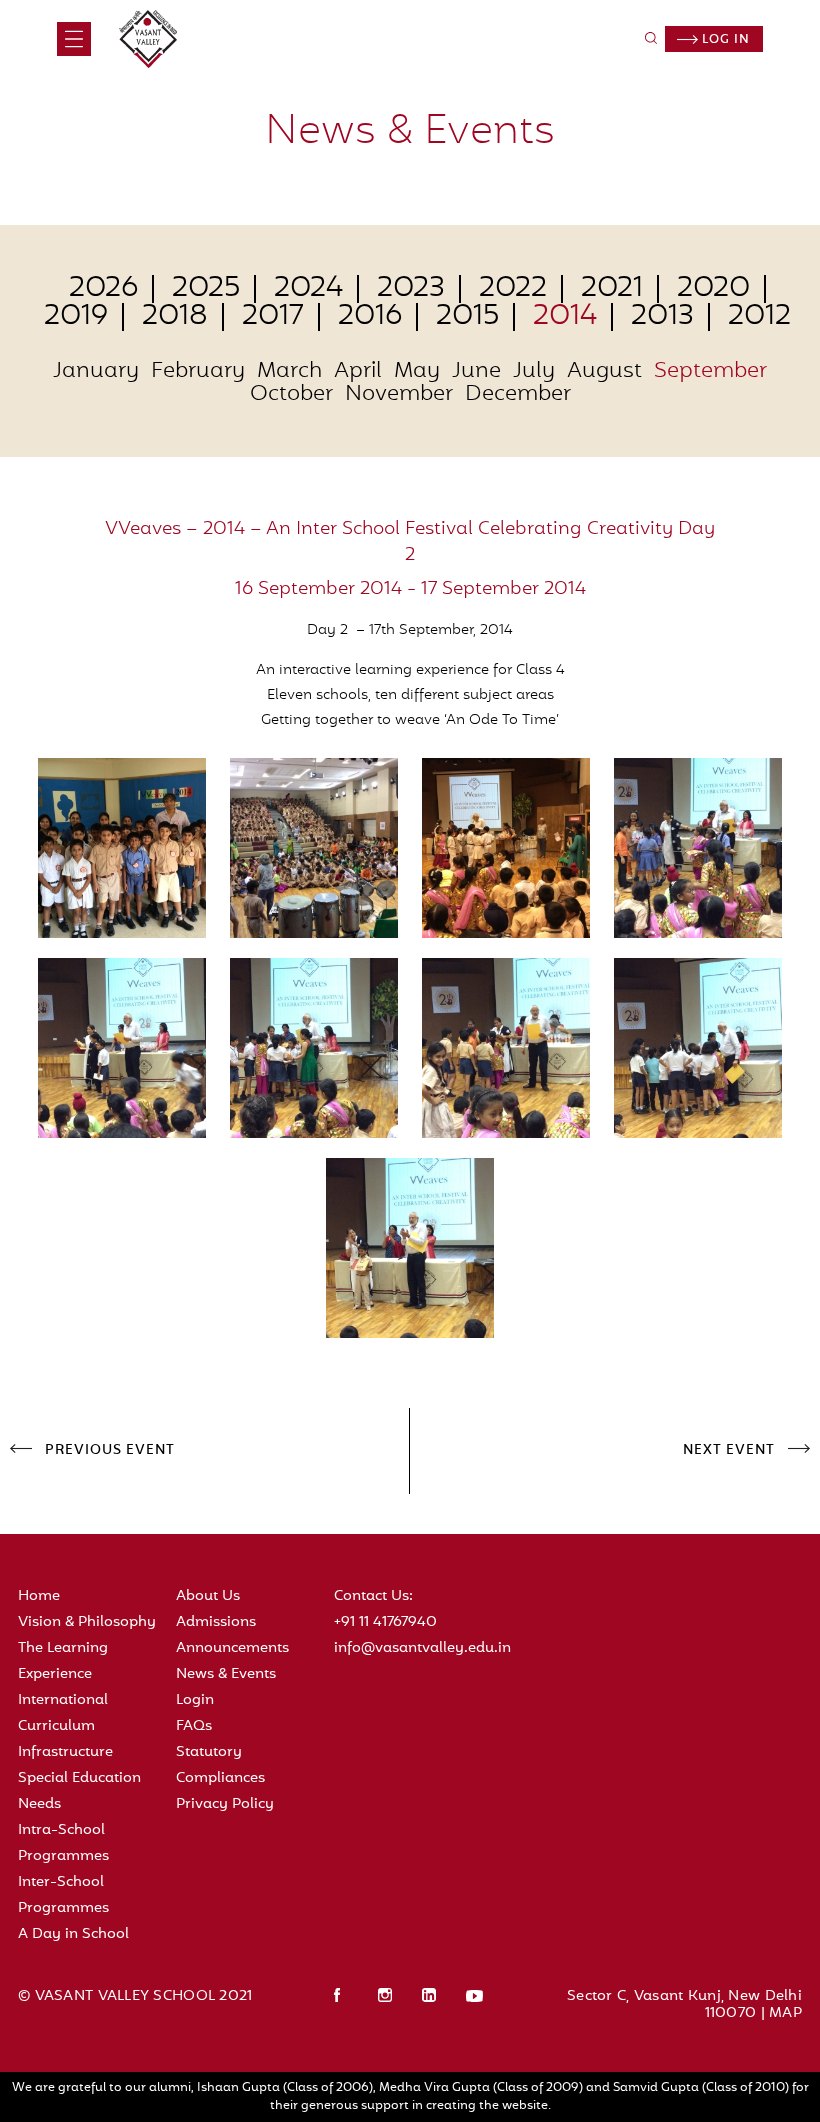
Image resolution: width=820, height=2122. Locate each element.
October (291, 395)
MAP (785, 2013)
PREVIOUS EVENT (110, 1451)
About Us (208, 1596)
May (417, 372)
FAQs (194, 1726)
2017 (273, 317)
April (358, 372)
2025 (206, 289)
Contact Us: (373, 1596)
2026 (103, 289)
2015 (467, 317)
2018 (175, 317)
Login (195, 1700)
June (476, 372)
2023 (411, 289)
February (198, 372)
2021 (612, 289)
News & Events (226, 1674)
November (399, 395)
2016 (370, 317)
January (96, 372)
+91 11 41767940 (385, 1622)
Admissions (216, 1622)
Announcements (232, 1648)
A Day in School (73, 1934)
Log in (724, 40)
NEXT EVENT (729, 1451)
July (534, 372)
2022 (513, 289)
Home (39, 1596)
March (289, 372)
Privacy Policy (225, 1804)
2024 (308, 289)
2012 (759, 317)
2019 (76, 317)
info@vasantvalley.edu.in (422, 1648)
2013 (662, 317)
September (710, 372)
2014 (565, 317)
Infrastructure (65, 1752)
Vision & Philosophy (87, 1622)
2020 (713, 289)
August (604, 372)
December (518, 395)
